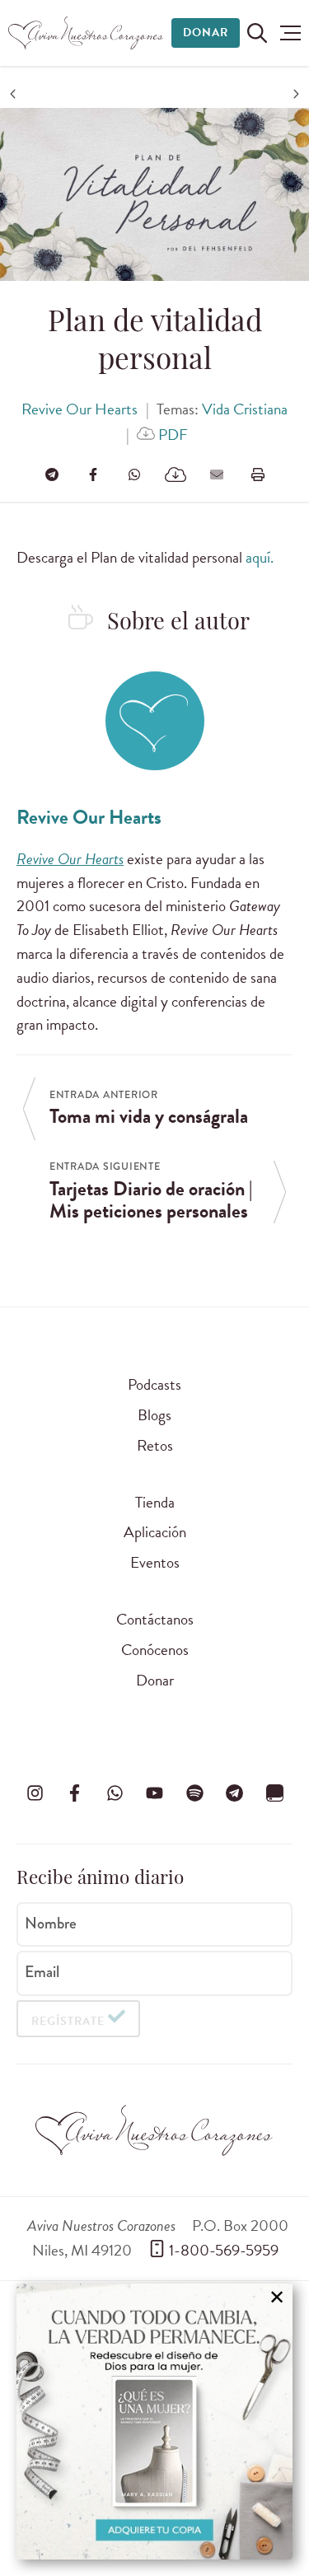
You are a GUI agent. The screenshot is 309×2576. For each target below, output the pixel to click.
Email (42, 1972)
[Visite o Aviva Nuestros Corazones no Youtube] (155, 1793)
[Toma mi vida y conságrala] (15, 94)
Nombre (51, 1923)
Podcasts (154, 1384)
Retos (155, 1445)
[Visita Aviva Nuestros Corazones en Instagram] (35, 1793)
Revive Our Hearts (80, 409)
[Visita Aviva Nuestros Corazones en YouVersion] (274, 1793)
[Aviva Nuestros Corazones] (87, 33)
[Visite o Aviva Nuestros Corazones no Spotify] (194, 1793)
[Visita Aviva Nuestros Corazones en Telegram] (235, 1793)
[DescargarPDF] (176, 475)
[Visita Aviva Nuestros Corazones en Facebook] (75, 1793)
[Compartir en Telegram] (52, 475)
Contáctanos (155, 1619)
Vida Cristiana (245, 409)
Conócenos (155, 1650)
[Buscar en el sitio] (257, 33)
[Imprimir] (258, 475)
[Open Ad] (154, 2422)
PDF (171, 435)
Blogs (154, 1415)
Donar (206, 33)
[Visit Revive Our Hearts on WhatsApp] (115, 1793)
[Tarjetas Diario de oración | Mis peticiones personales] (294, 94)
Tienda (155, 1502)
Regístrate (68, 2021)
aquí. (260, 557)
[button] (290, 33)
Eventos (155, 1562)
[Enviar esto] (217, 475)
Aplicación (155, 1532)
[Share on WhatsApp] (134, 475)
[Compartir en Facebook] (93, 475)
